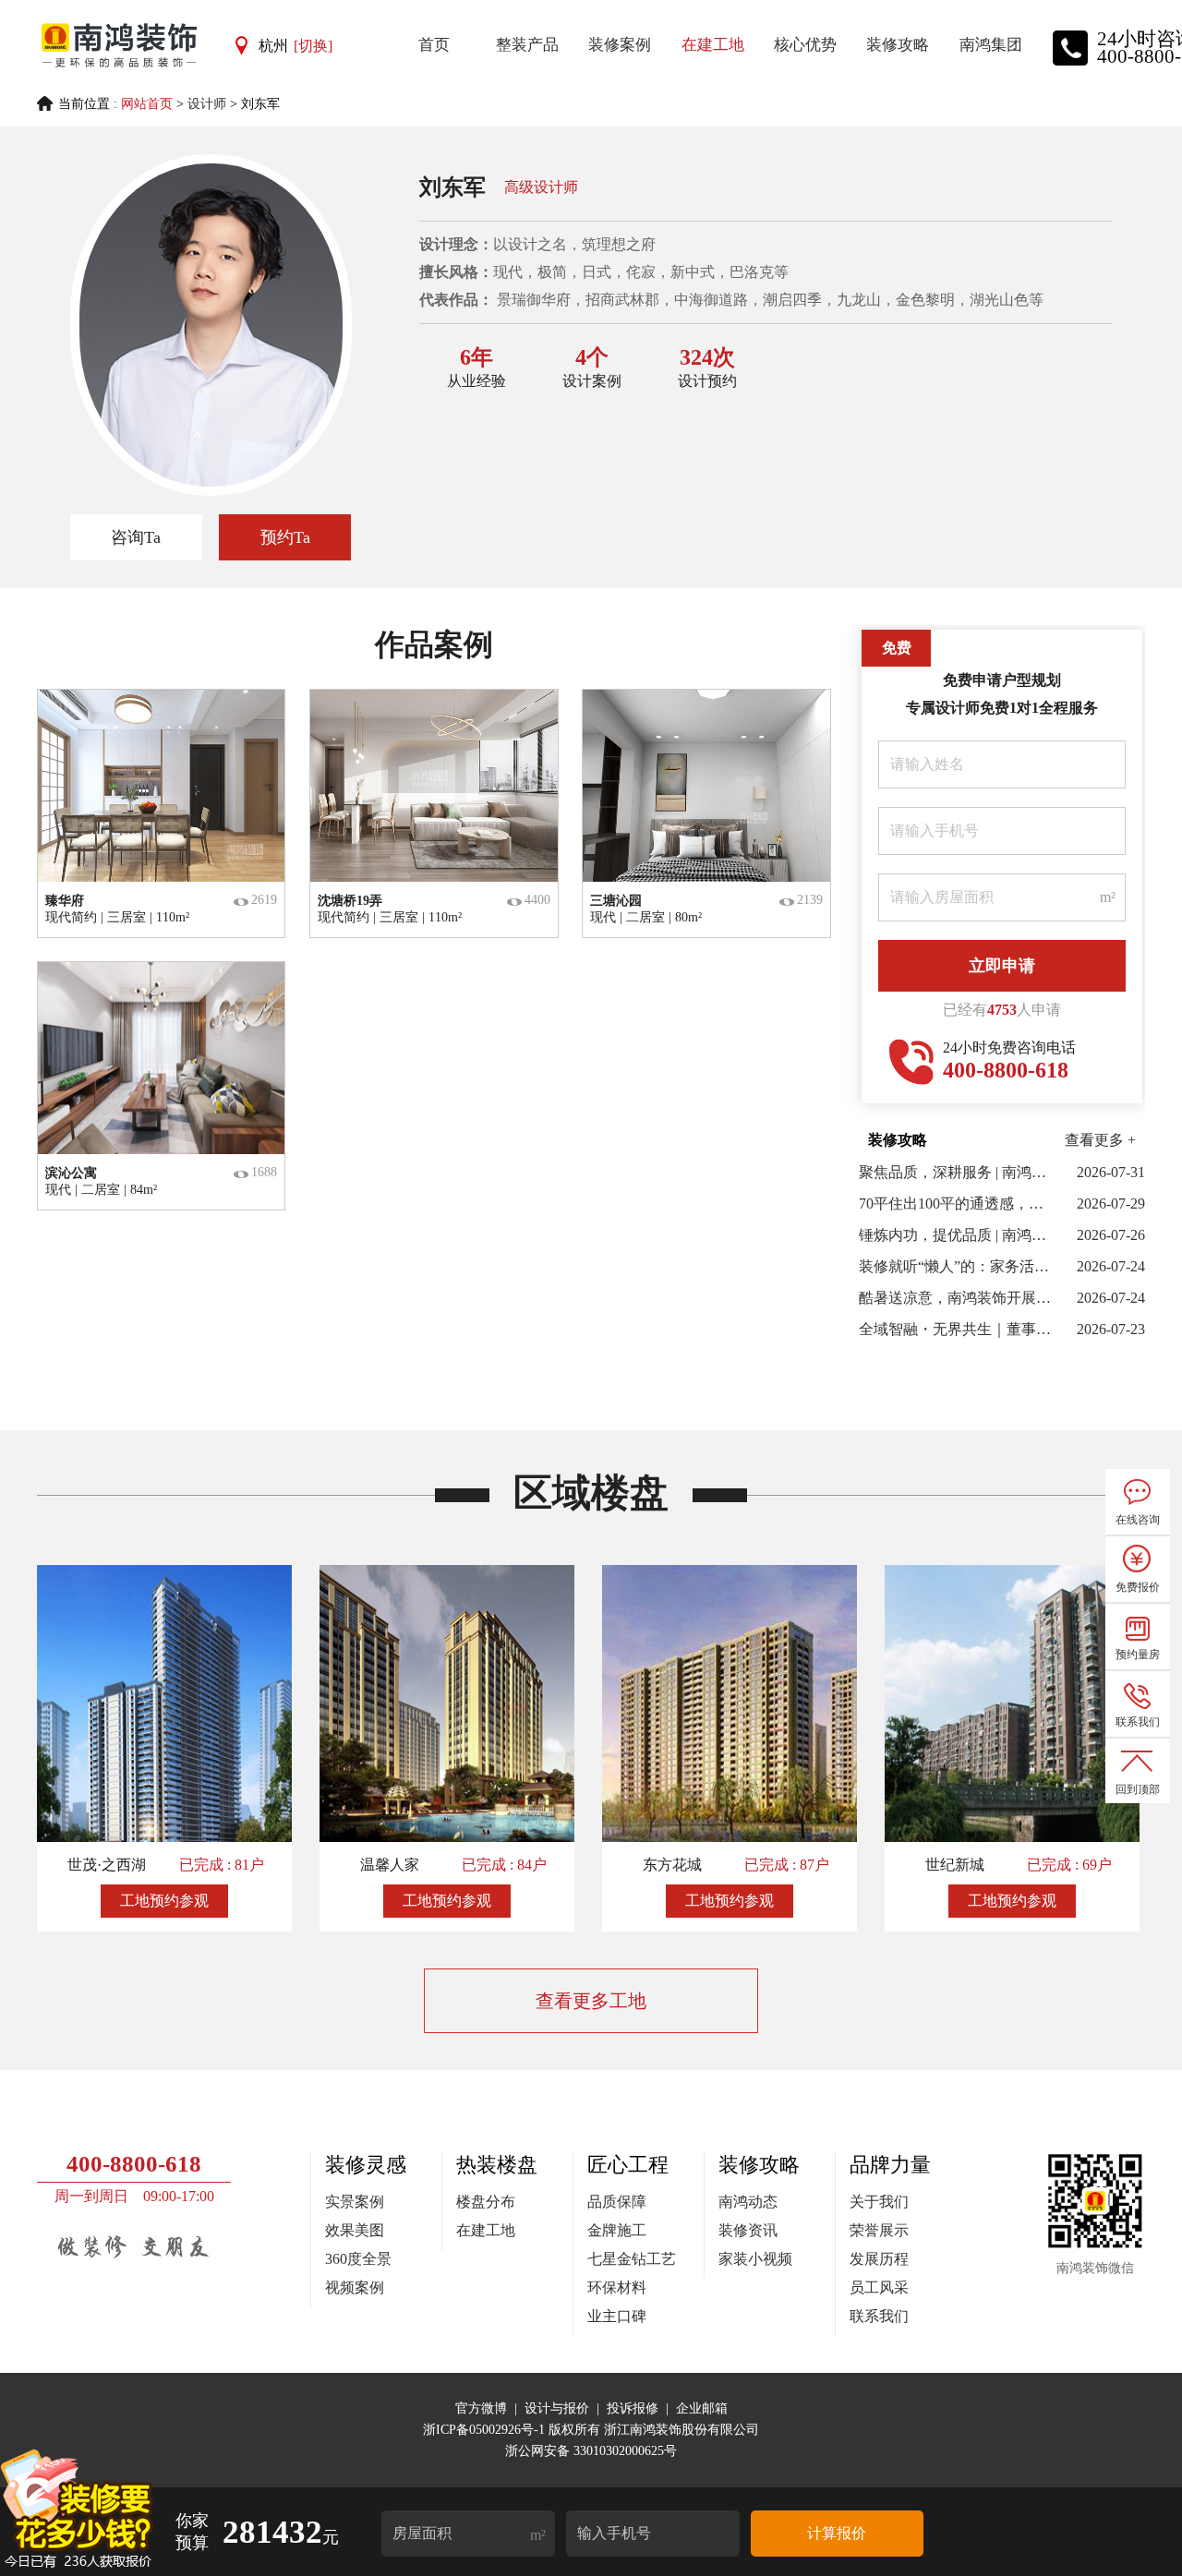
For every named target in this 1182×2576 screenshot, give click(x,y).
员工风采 (879, 2287)
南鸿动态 (748, 2202)
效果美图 (355, 2230)
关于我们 (879, 2202)
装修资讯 (748, 2230)
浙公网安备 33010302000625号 (591, 2451)
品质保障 (617, 2202)
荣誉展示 (879, 2230)
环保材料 (617, 2287)
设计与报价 (557, 2408)
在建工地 (486, 2230)
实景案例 (355, 2202)
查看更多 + (1100, 1140)
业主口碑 (617, 2316)
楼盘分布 (486, 2202)
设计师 (207, 104)
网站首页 (147, 104)
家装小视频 (755, 2259)
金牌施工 (617, 2230)
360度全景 (358, 2259)
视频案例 (355, 2287)
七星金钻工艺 (632, 2259)
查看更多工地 (591, 2001)
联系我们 (879, 2316)
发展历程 (879, 2259)
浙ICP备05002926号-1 (486, 2430)
